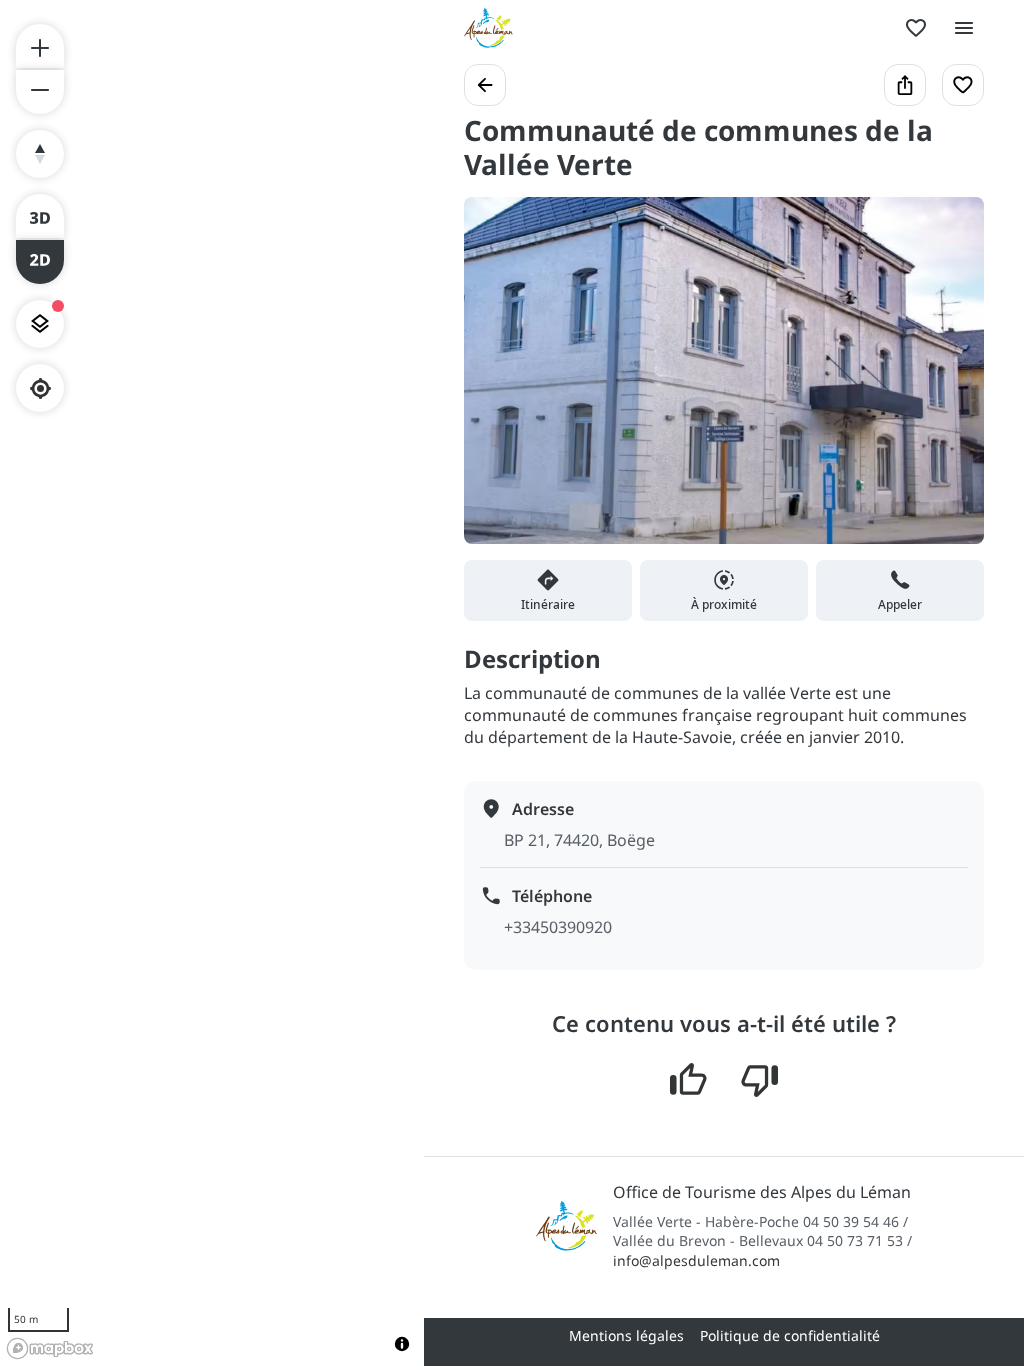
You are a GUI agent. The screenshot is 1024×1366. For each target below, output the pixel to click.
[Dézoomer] (40, 92)
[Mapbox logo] (50, 1348)
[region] (212, 683)
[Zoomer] (40, 46)
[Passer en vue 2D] (40, 262)
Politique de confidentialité (790, 1335)
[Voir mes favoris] (916, 28)
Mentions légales (626, 1335)
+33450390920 (558, 927)
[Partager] (905, 85)
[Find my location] (40, 388)
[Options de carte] (40, 324)
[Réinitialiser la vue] (40, 154)
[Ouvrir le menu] (964, 28)
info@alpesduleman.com (696, 1260)
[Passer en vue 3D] (40, 216)
